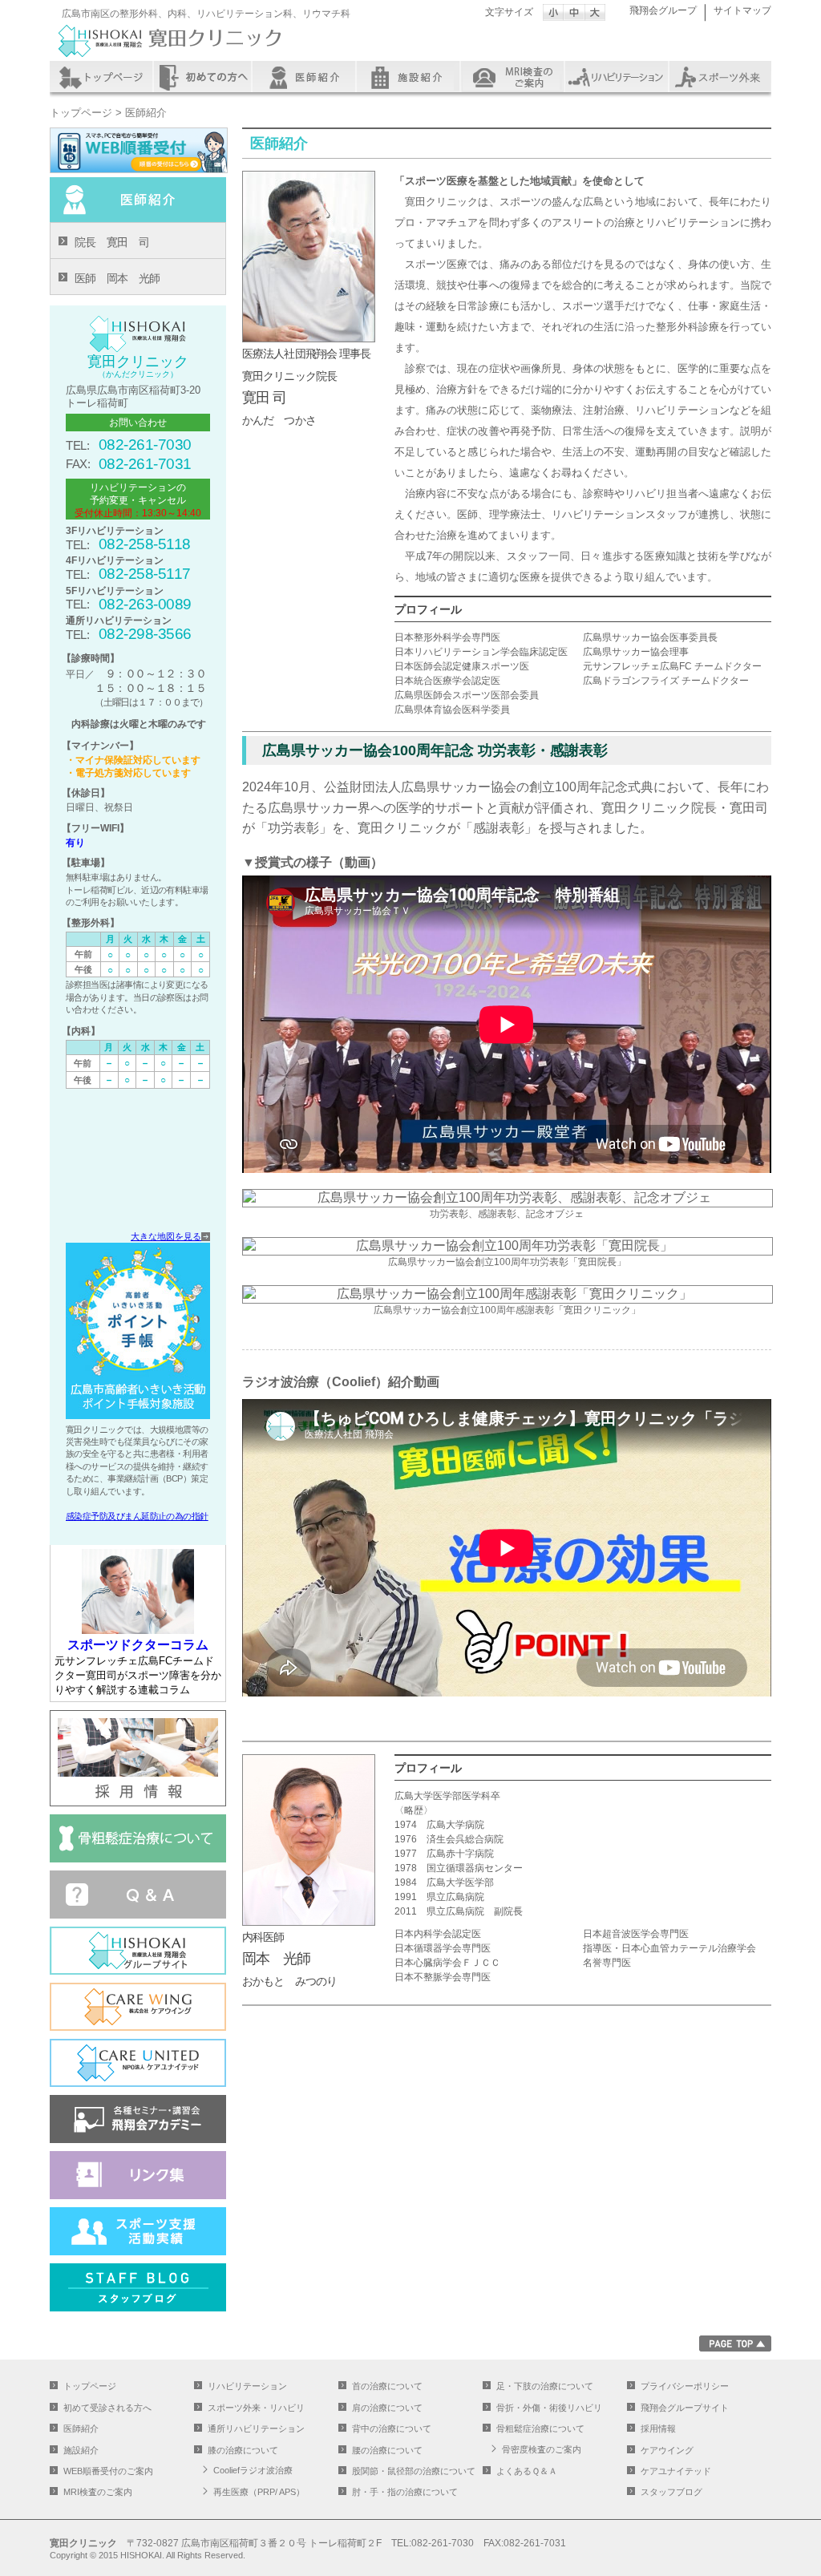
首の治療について (387, 2386)
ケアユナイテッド (676, 2471)
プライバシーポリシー (685, 2386)
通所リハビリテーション (256, 2428)
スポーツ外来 (719, 77)
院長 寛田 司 (112, 242)
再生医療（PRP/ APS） (259, 2492)
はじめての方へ (204, 77)
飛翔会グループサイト (685, 2408)
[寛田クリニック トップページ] (170, 58)
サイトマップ (742, 10)
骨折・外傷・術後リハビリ (549, 2408)
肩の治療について (387, 2408)
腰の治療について (387, 2450)
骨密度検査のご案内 (542, 2449)
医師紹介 (307, 77)
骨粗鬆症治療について (540, 2428)
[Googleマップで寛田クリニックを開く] (138, 1163)
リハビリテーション (617, 77)
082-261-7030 (145, 445)
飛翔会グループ (663, 10)
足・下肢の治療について (545, 2386)
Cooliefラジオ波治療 (253, 2470)
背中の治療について (392, 2428)
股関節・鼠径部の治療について (414, 2471)
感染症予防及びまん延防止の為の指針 (137, 1516)
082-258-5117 (145, 574)
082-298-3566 (145, 634)
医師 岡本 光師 (117, 278)
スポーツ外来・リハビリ (256, 2408)
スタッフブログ (671, 2492)
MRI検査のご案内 (513, 77)
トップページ (101, 77)
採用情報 (658, 2428)
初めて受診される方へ (107, 2408)
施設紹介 (410, 77)
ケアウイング (667, 2450)
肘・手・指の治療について (405, 2492)
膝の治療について (243, 2450)
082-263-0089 (145, 604)
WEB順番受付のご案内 (108, 2471)
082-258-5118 (145, 544)
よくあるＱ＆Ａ (527, 2471)
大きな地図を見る (166, 1236)
